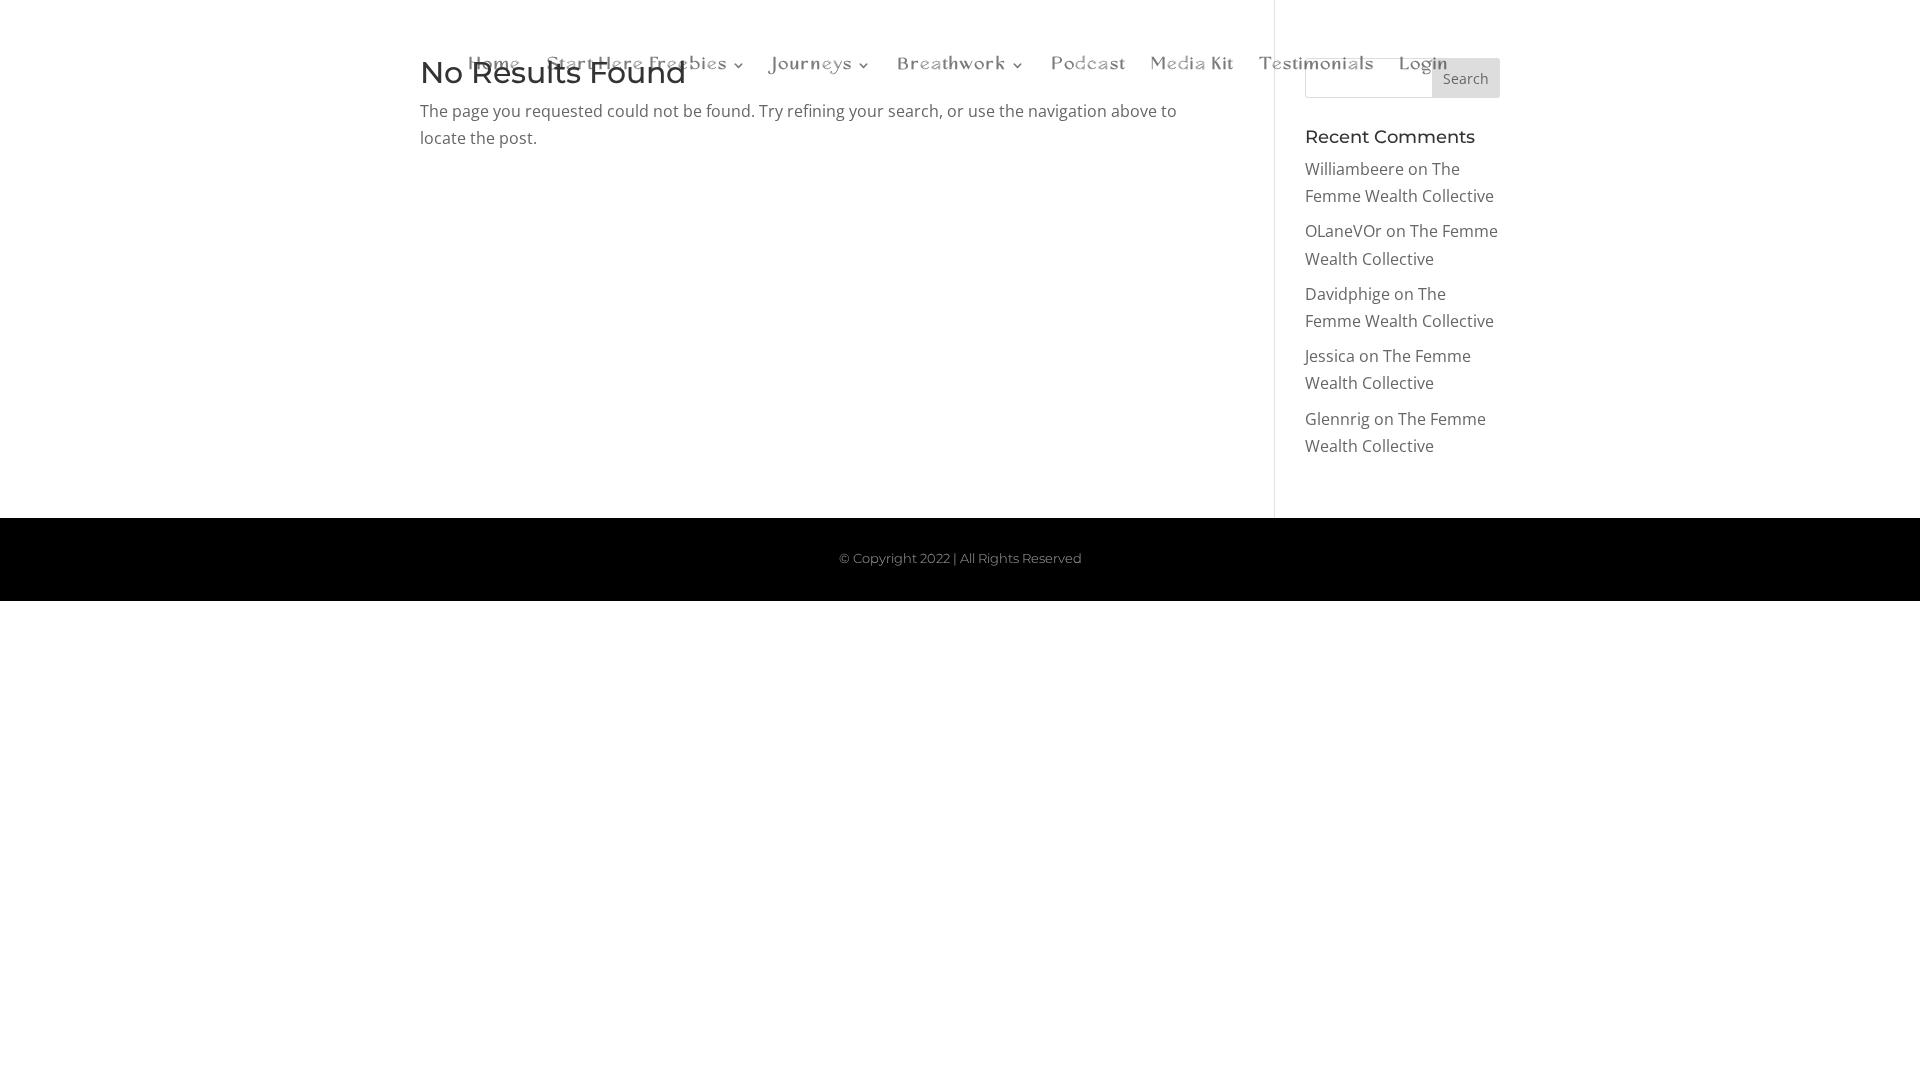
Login (1424, 65)
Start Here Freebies (637, 65)
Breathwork (952, 65)
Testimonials (1317, 65)
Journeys (813, 65)
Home (495, 65)
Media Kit (1192, 65)
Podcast (1089, 65)
